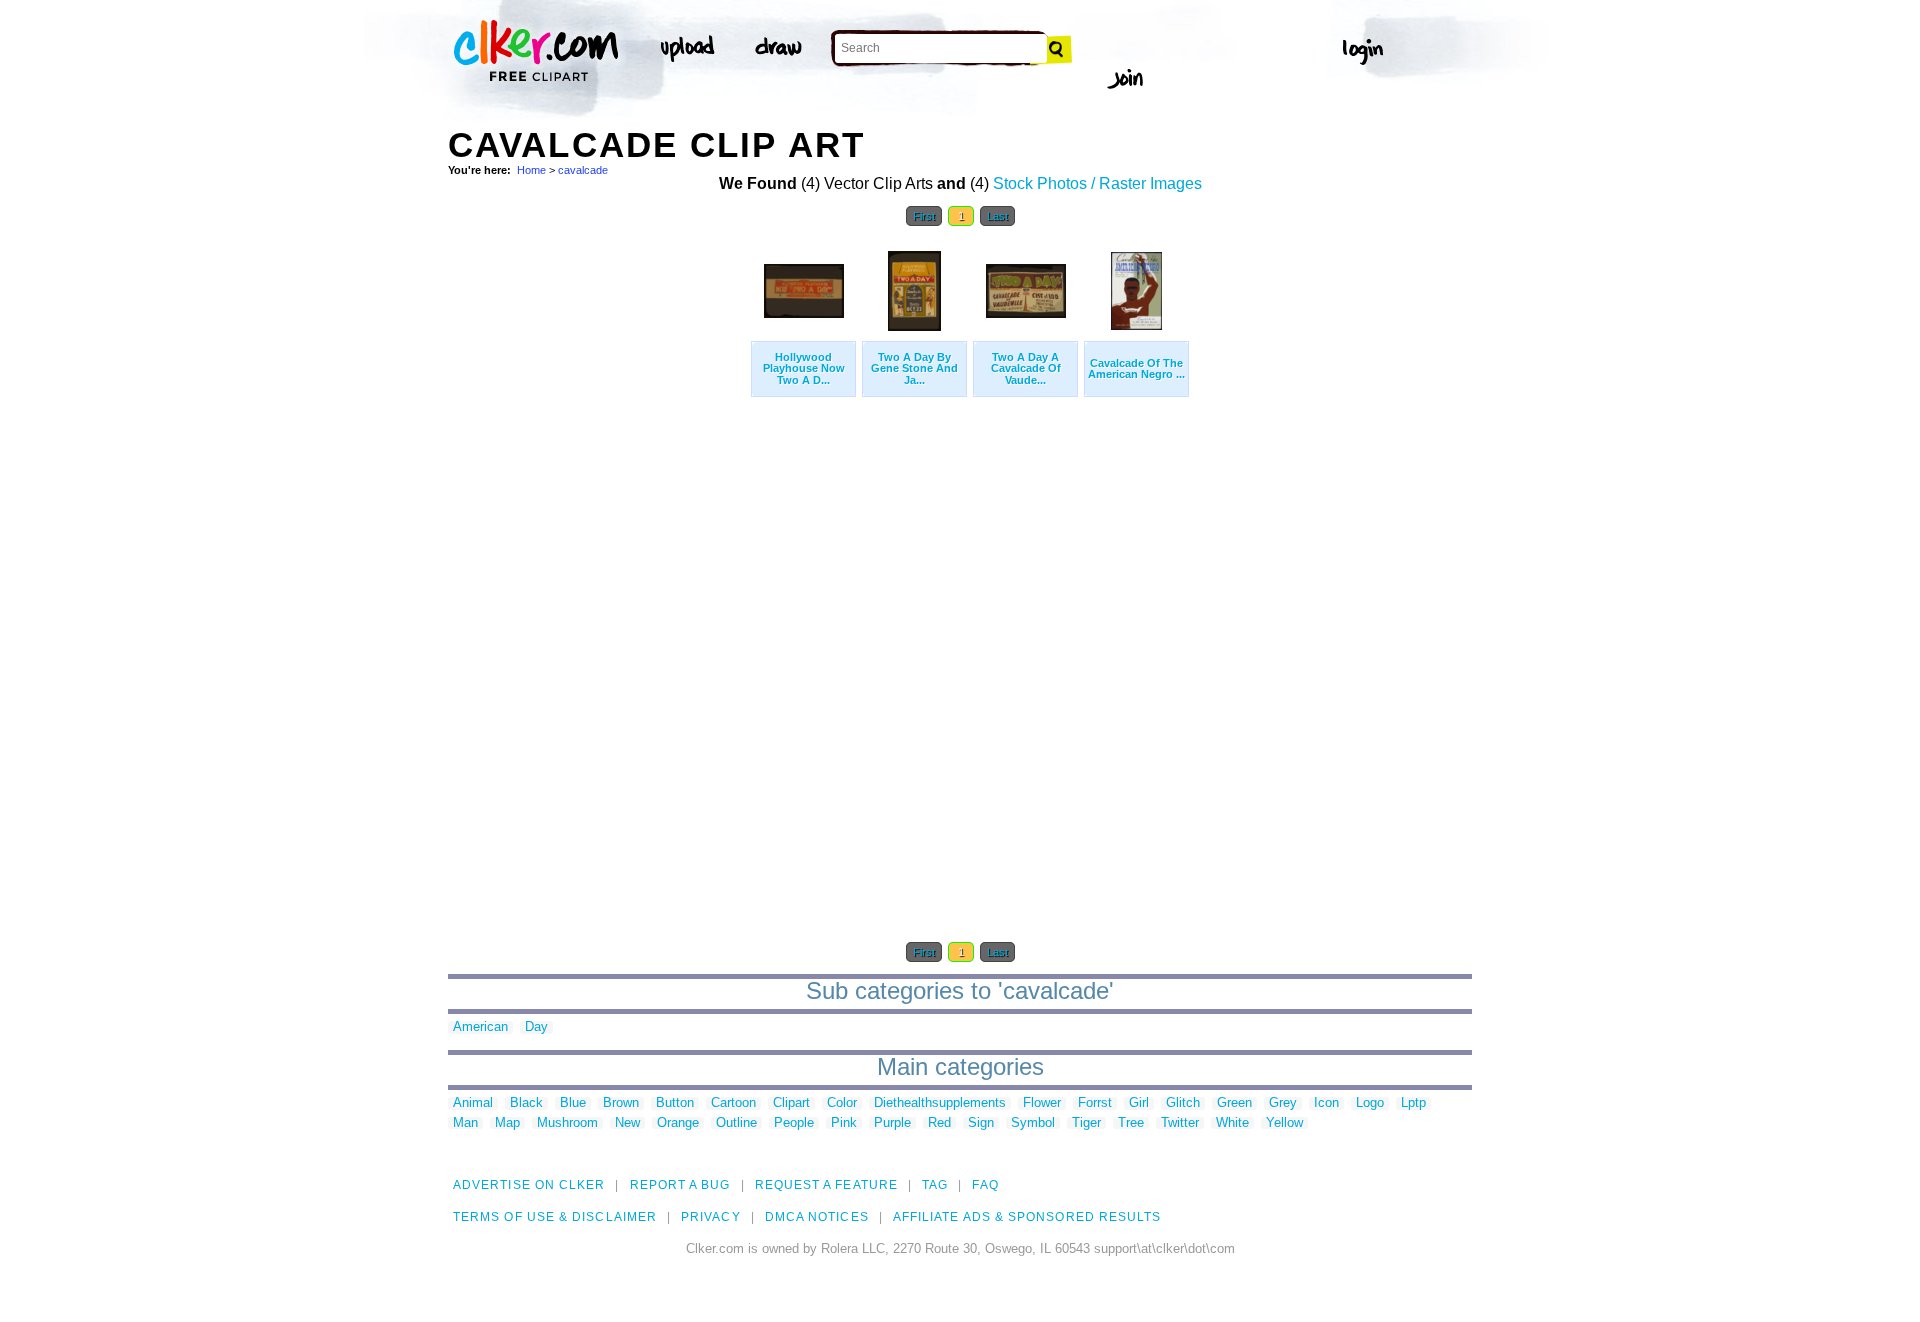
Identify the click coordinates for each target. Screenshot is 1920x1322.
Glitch (1183, 1103)
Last (997, 216)
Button (675, 1103)
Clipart (791, 1103)
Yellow (1284, 1123)
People (794, 1123)
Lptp (1413, 1103)
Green (1234, 1103)
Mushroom (567, 1123)
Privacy (711, 1217)
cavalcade (583, 170)
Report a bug (680, 1185)
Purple (892, 1123)
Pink (844, 1123)
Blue (573, 1103)
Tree (1131, 1123)
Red (939, 1123)
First (924, 216)
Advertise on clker (529, 1185)
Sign (981, 1123)
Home (531, 170)
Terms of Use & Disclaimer (555, 1217)
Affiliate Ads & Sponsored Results (1027, 1217)
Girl (1139, 1103)
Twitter (1180, 1123)
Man (465, 1123)
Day (536, 1027)
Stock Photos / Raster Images (1097, 183)
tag (935, 1185)
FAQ (985, 1185)
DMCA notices (817, 1217)
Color (842, 1103)
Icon (1326, 1103)
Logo (1370, 1103)
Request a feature (826, 1185)
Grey (1283, 1103)
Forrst (1095, 1103)
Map (507, 1123)
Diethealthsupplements (940, 1103)
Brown (621, 1103)
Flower (1042, 1103)
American (480, 1027)
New (627, 1123)
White (1232, 1123)
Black (526, 1103)
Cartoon (733, 1103)
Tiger (1086, 1123)
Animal (473, 1103)
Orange (678, 1123)
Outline (736, 1123)
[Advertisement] (598, 538)
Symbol (1033, 1123)
